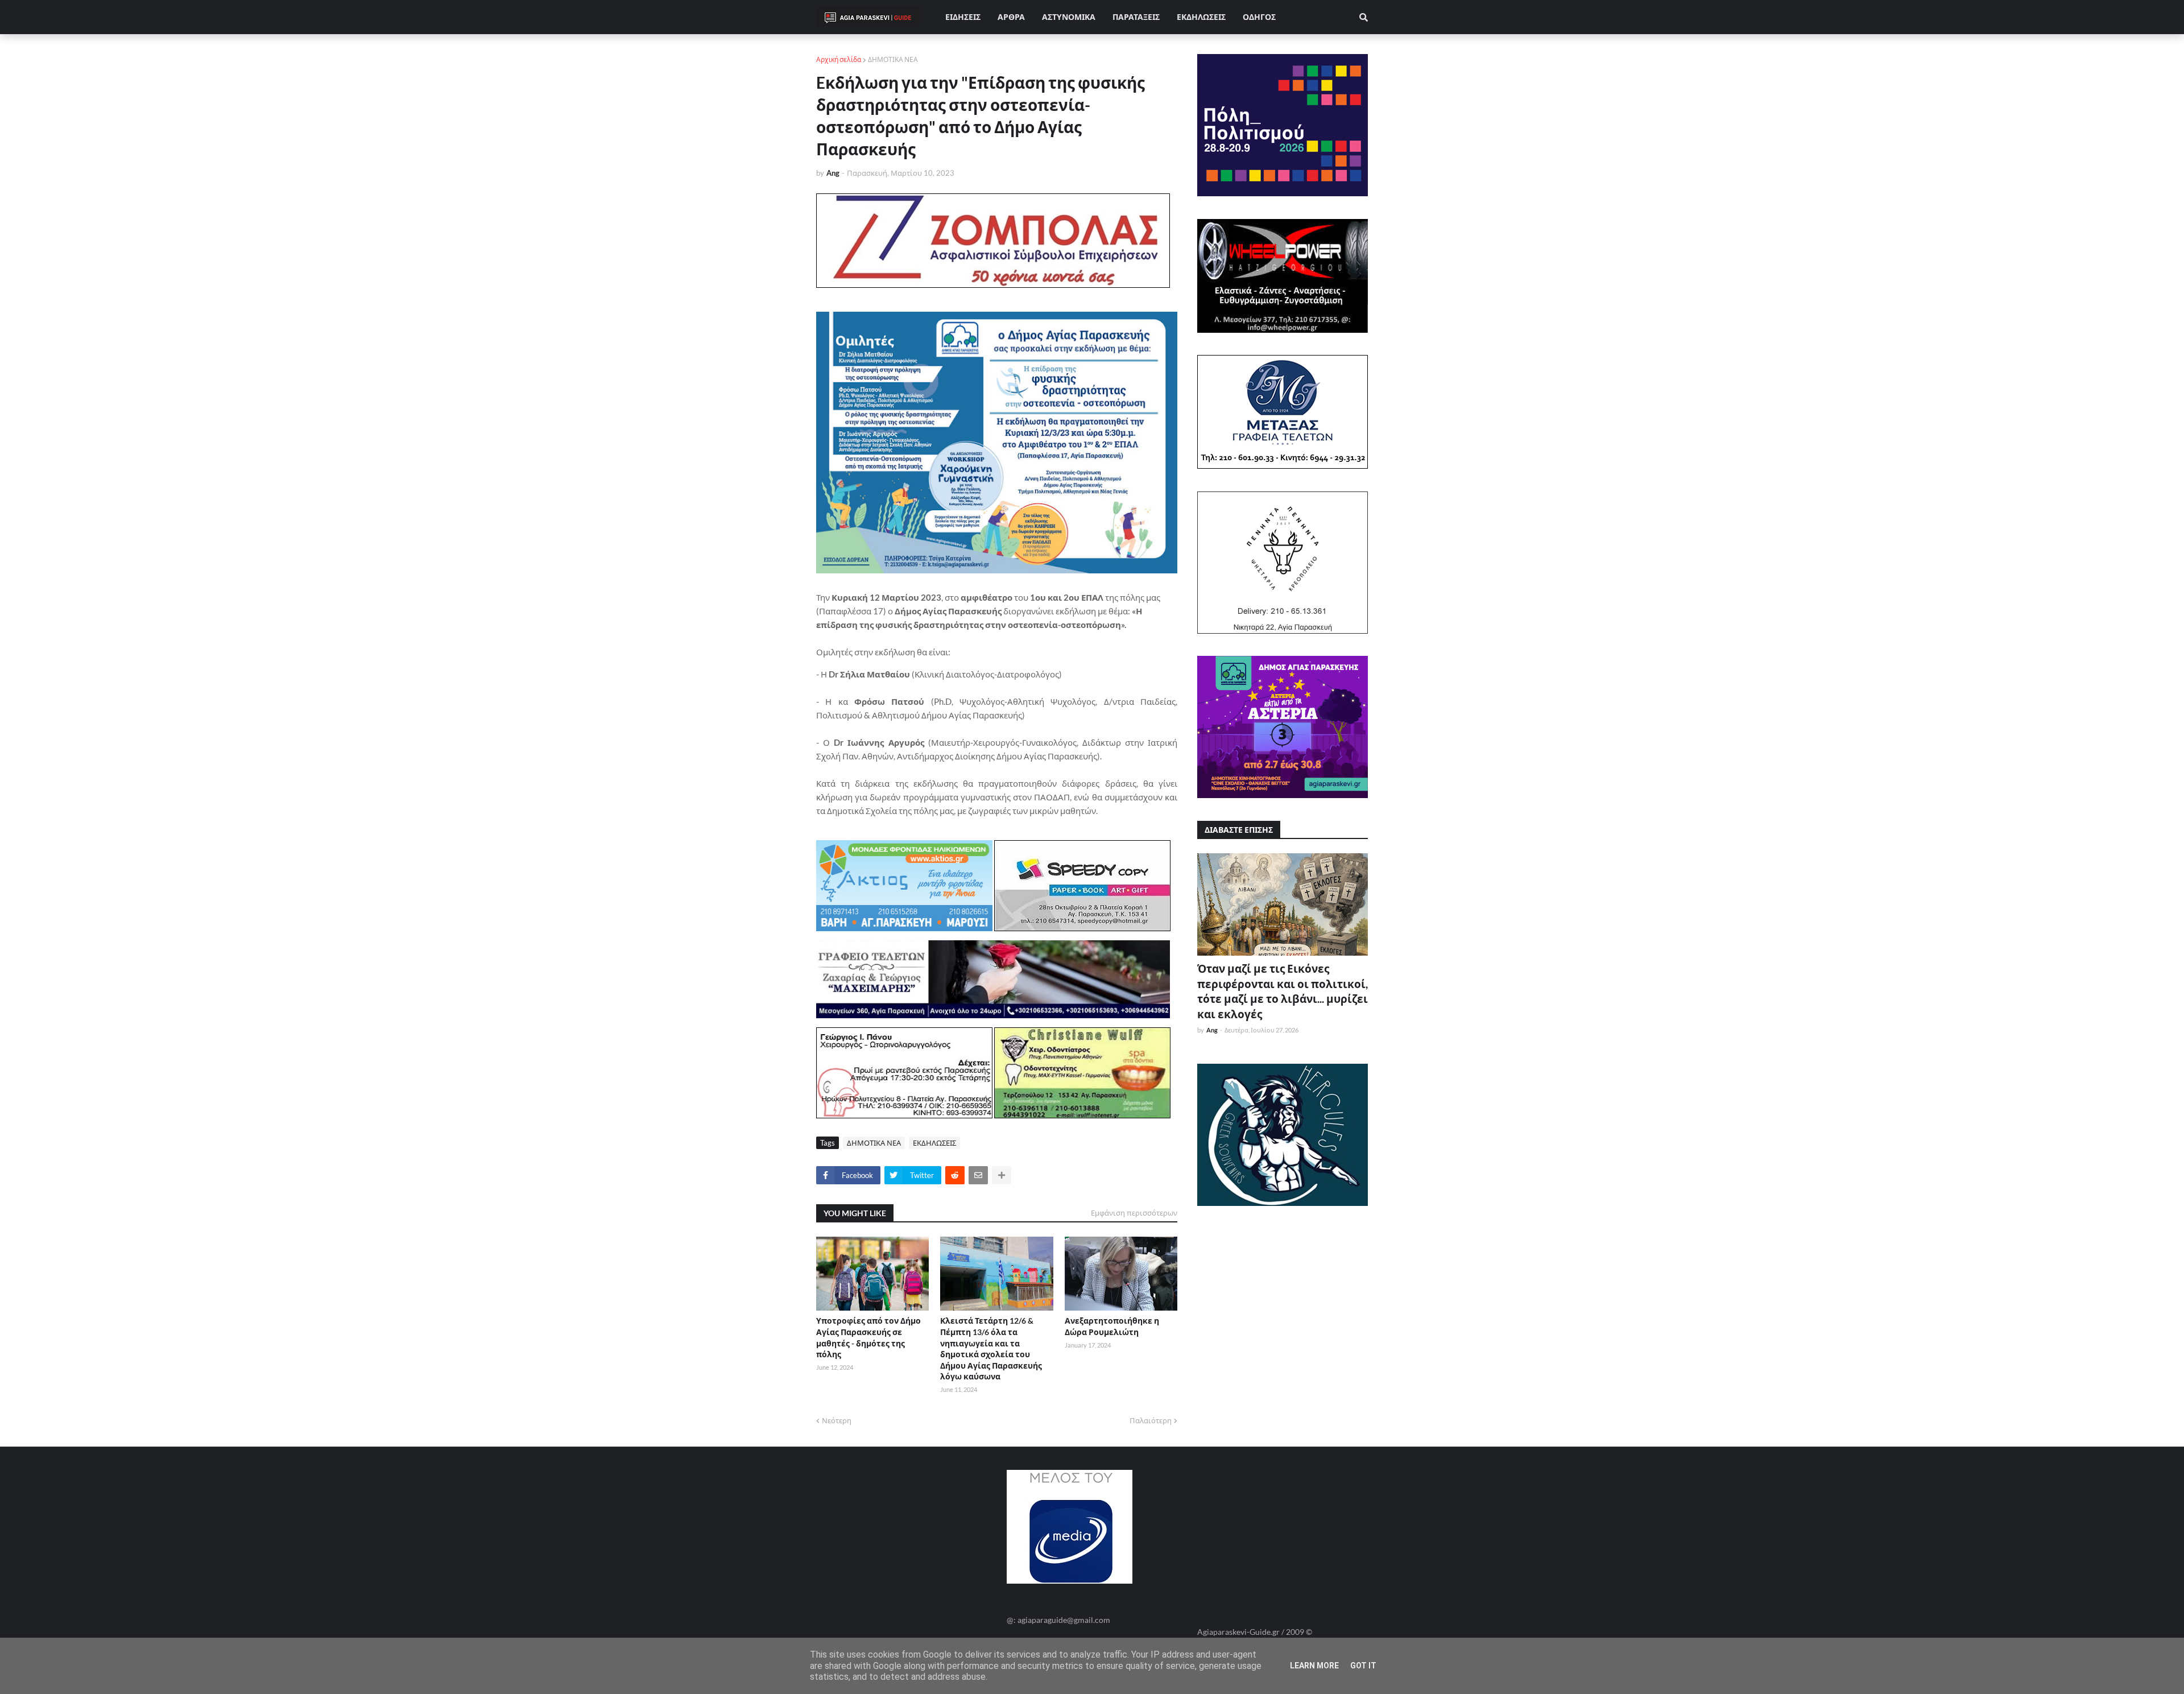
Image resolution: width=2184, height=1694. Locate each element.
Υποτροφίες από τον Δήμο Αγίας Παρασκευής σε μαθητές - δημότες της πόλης (868, 1337)
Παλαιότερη (1151, 1420)
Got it (1363, 1666)
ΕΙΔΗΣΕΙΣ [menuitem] (963, 17)
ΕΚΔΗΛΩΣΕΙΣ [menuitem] (1201, 17)
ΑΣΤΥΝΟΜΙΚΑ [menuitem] (1069, 17)
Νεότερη (837, 1420)
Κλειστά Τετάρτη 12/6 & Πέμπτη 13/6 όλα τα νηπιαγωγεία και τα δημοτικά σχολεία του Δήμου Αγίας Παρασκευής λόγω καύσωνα (991, 1348)
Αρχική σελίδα (839, 59)
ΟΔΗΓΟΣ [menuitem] (1259, 17)
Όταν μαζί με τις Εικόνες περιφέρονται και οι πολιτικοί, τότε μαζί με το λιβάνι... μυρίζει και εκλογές (1283, 991)
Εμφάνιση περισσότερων (1134, 1213)
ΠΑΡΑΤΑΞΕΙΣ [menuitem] (1136, 17)
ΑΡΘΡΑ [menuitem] (1011, 17)
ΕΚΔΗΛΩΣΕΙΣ (934, 1143)
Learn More (1314, 1666)
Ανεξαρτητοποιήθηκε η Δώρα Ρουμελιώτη (1112, 1326)
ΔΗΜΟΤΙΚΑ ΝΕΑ (893, 59)
